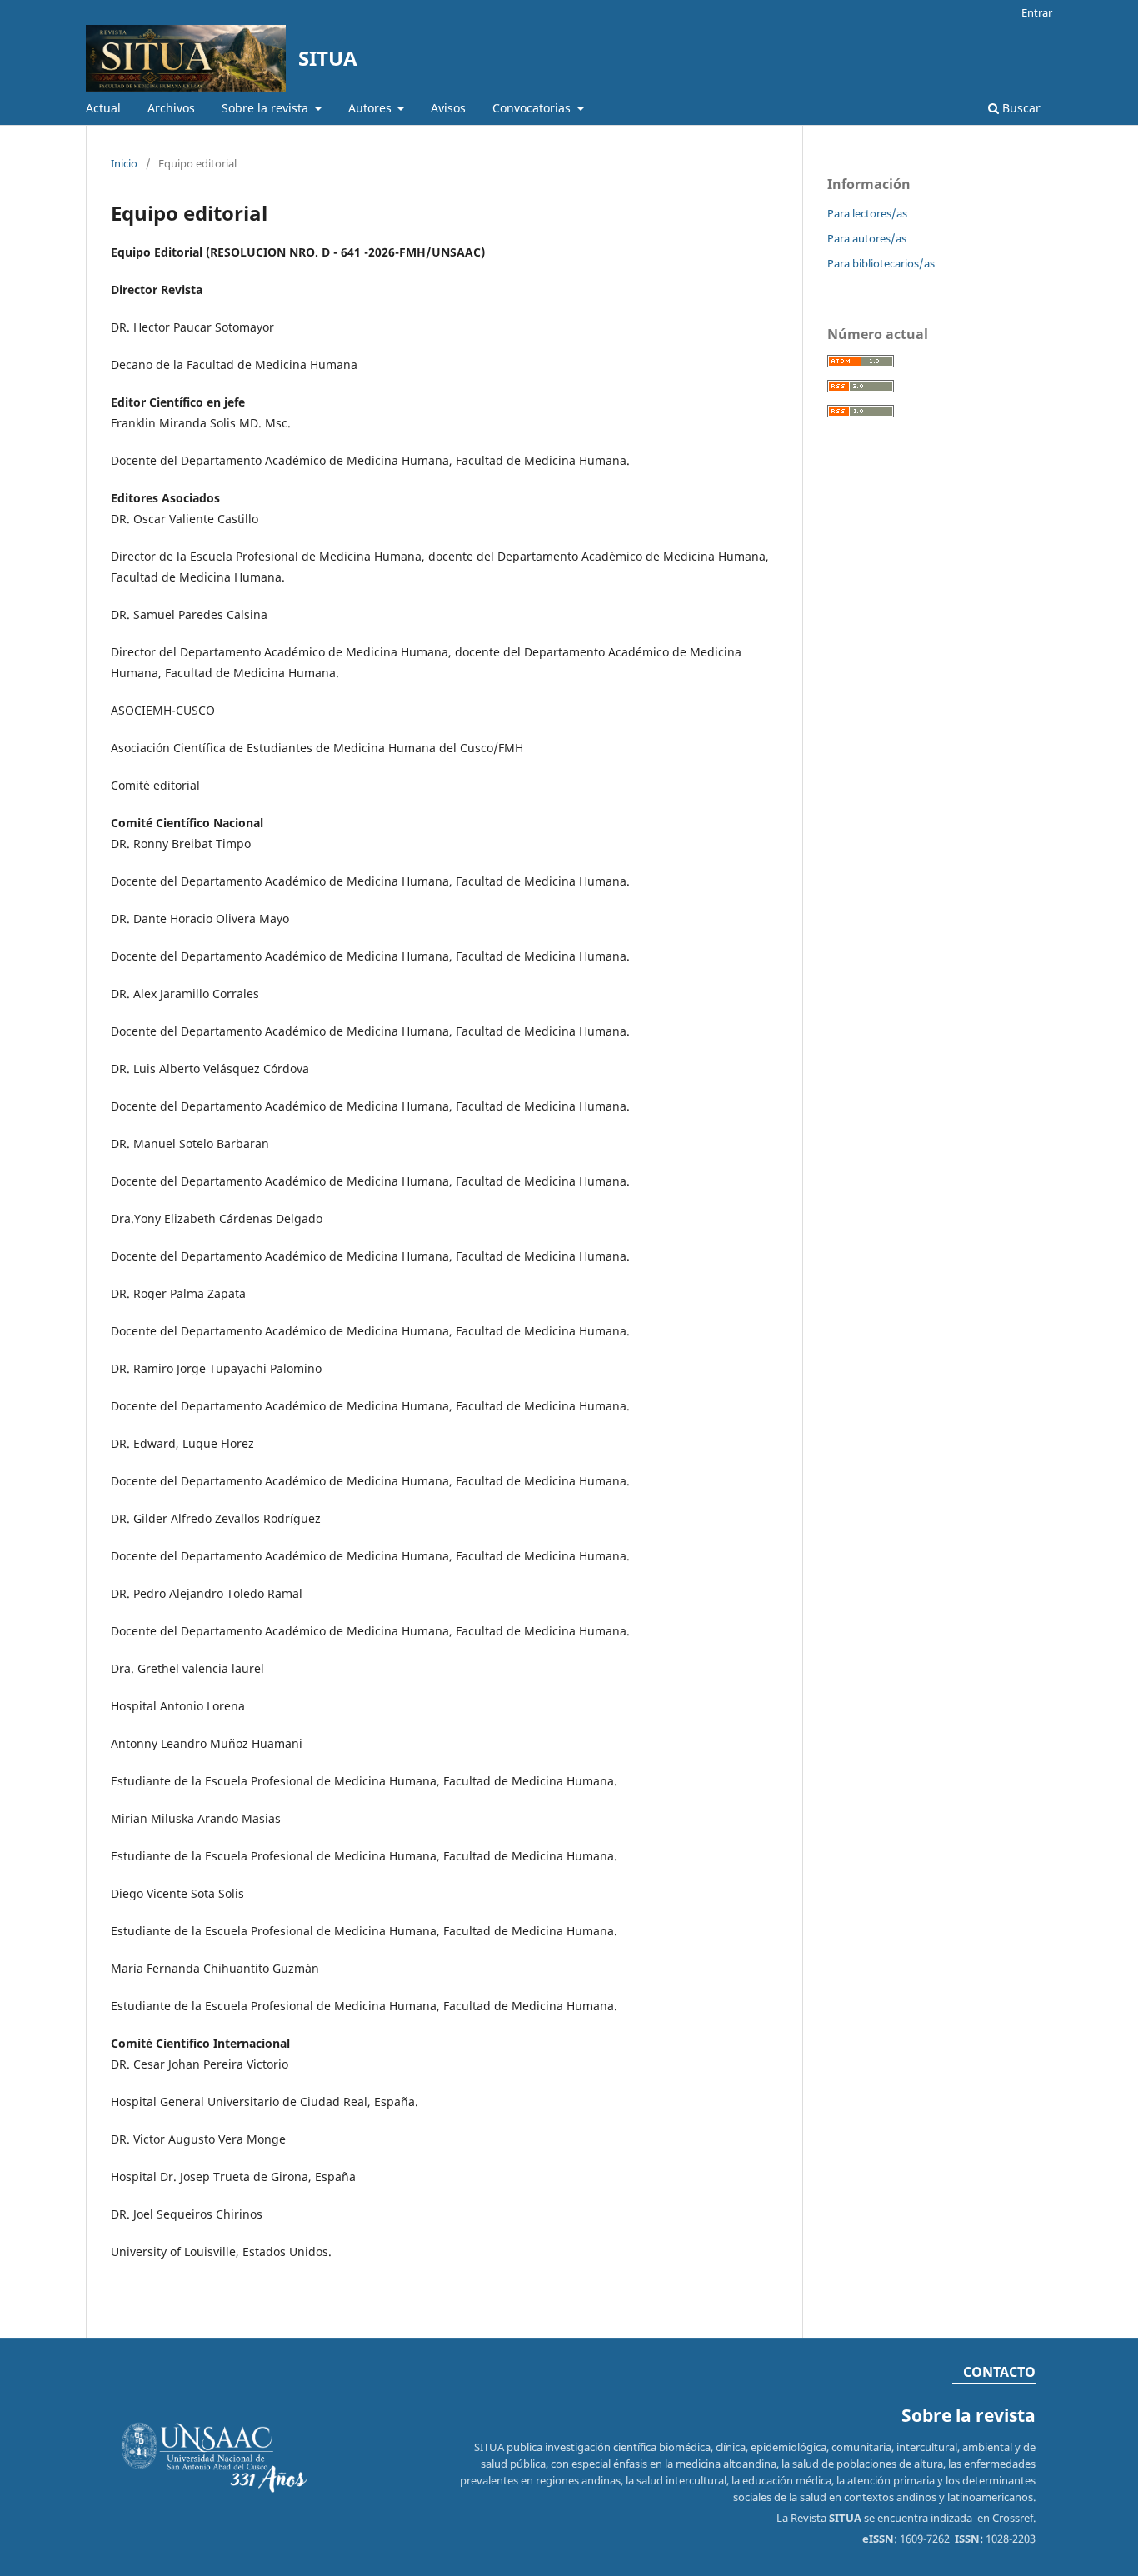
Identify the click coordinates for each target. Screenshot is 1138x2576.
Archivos (171, 108)
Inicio (124, 163)
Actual (103, 108)
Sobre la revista (267, 108)
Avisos (448, 108)
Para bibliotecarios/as (881, 263)
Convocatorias (533, 108)
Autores (372, 108)
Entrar (1037, 12)
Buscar (1020, 108)
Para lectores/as (867, 213)
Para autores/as (867, 238)
